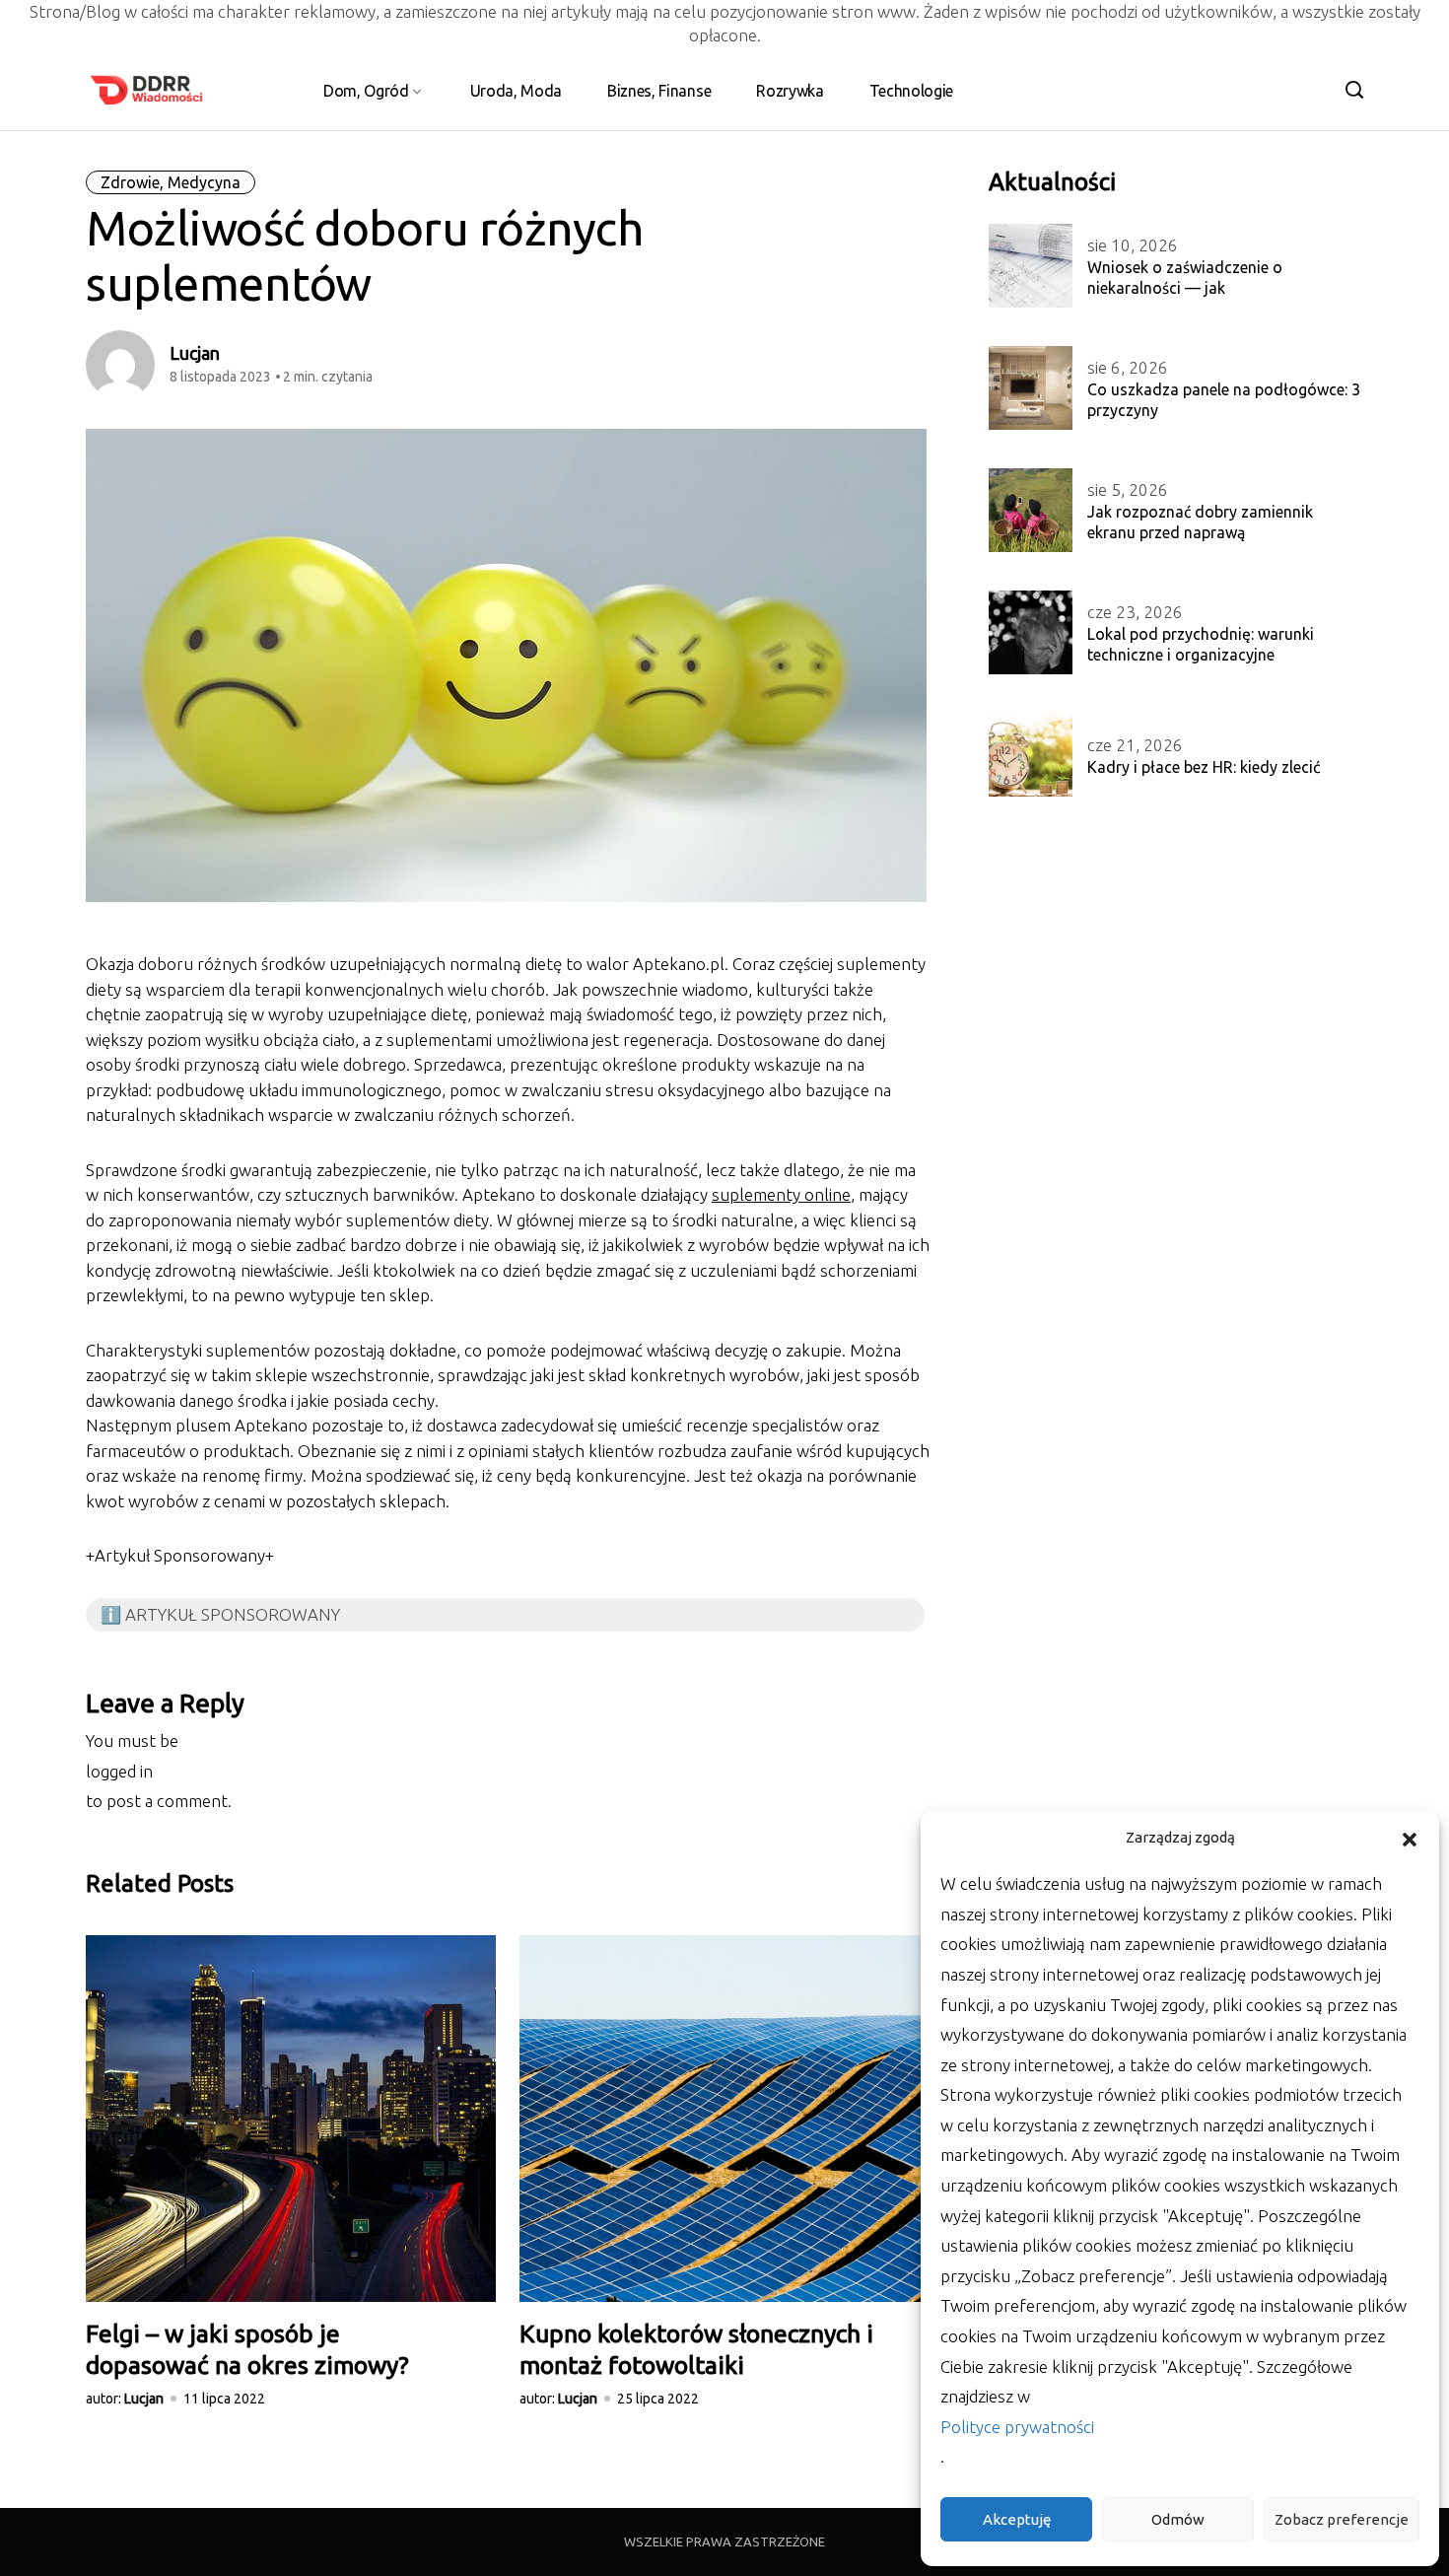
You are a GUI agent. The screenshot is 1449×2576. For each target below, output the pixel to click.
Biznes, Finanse (659, 91)
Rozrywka (790, 91)
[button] (1410, 1838)
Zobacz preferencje (1342, 2519)
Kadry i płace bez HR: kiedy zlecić (1204, 767)
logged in (119, 1771)
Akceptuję (1017, 2519)
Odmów (1178, 2519)
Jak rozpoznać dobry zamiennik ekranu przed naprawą (1200, 522)
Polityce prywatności (1017, 2427)
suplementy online (781, 1194)
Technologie (911, 91)
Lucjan (195, 353)
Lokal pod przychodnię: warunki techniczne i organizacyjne (1201, 644)
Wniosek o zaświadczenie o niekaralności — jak (1185, 278)
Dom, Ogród (366, 91)
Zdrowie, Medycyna (171, 182)
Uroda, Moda (516, 91)
